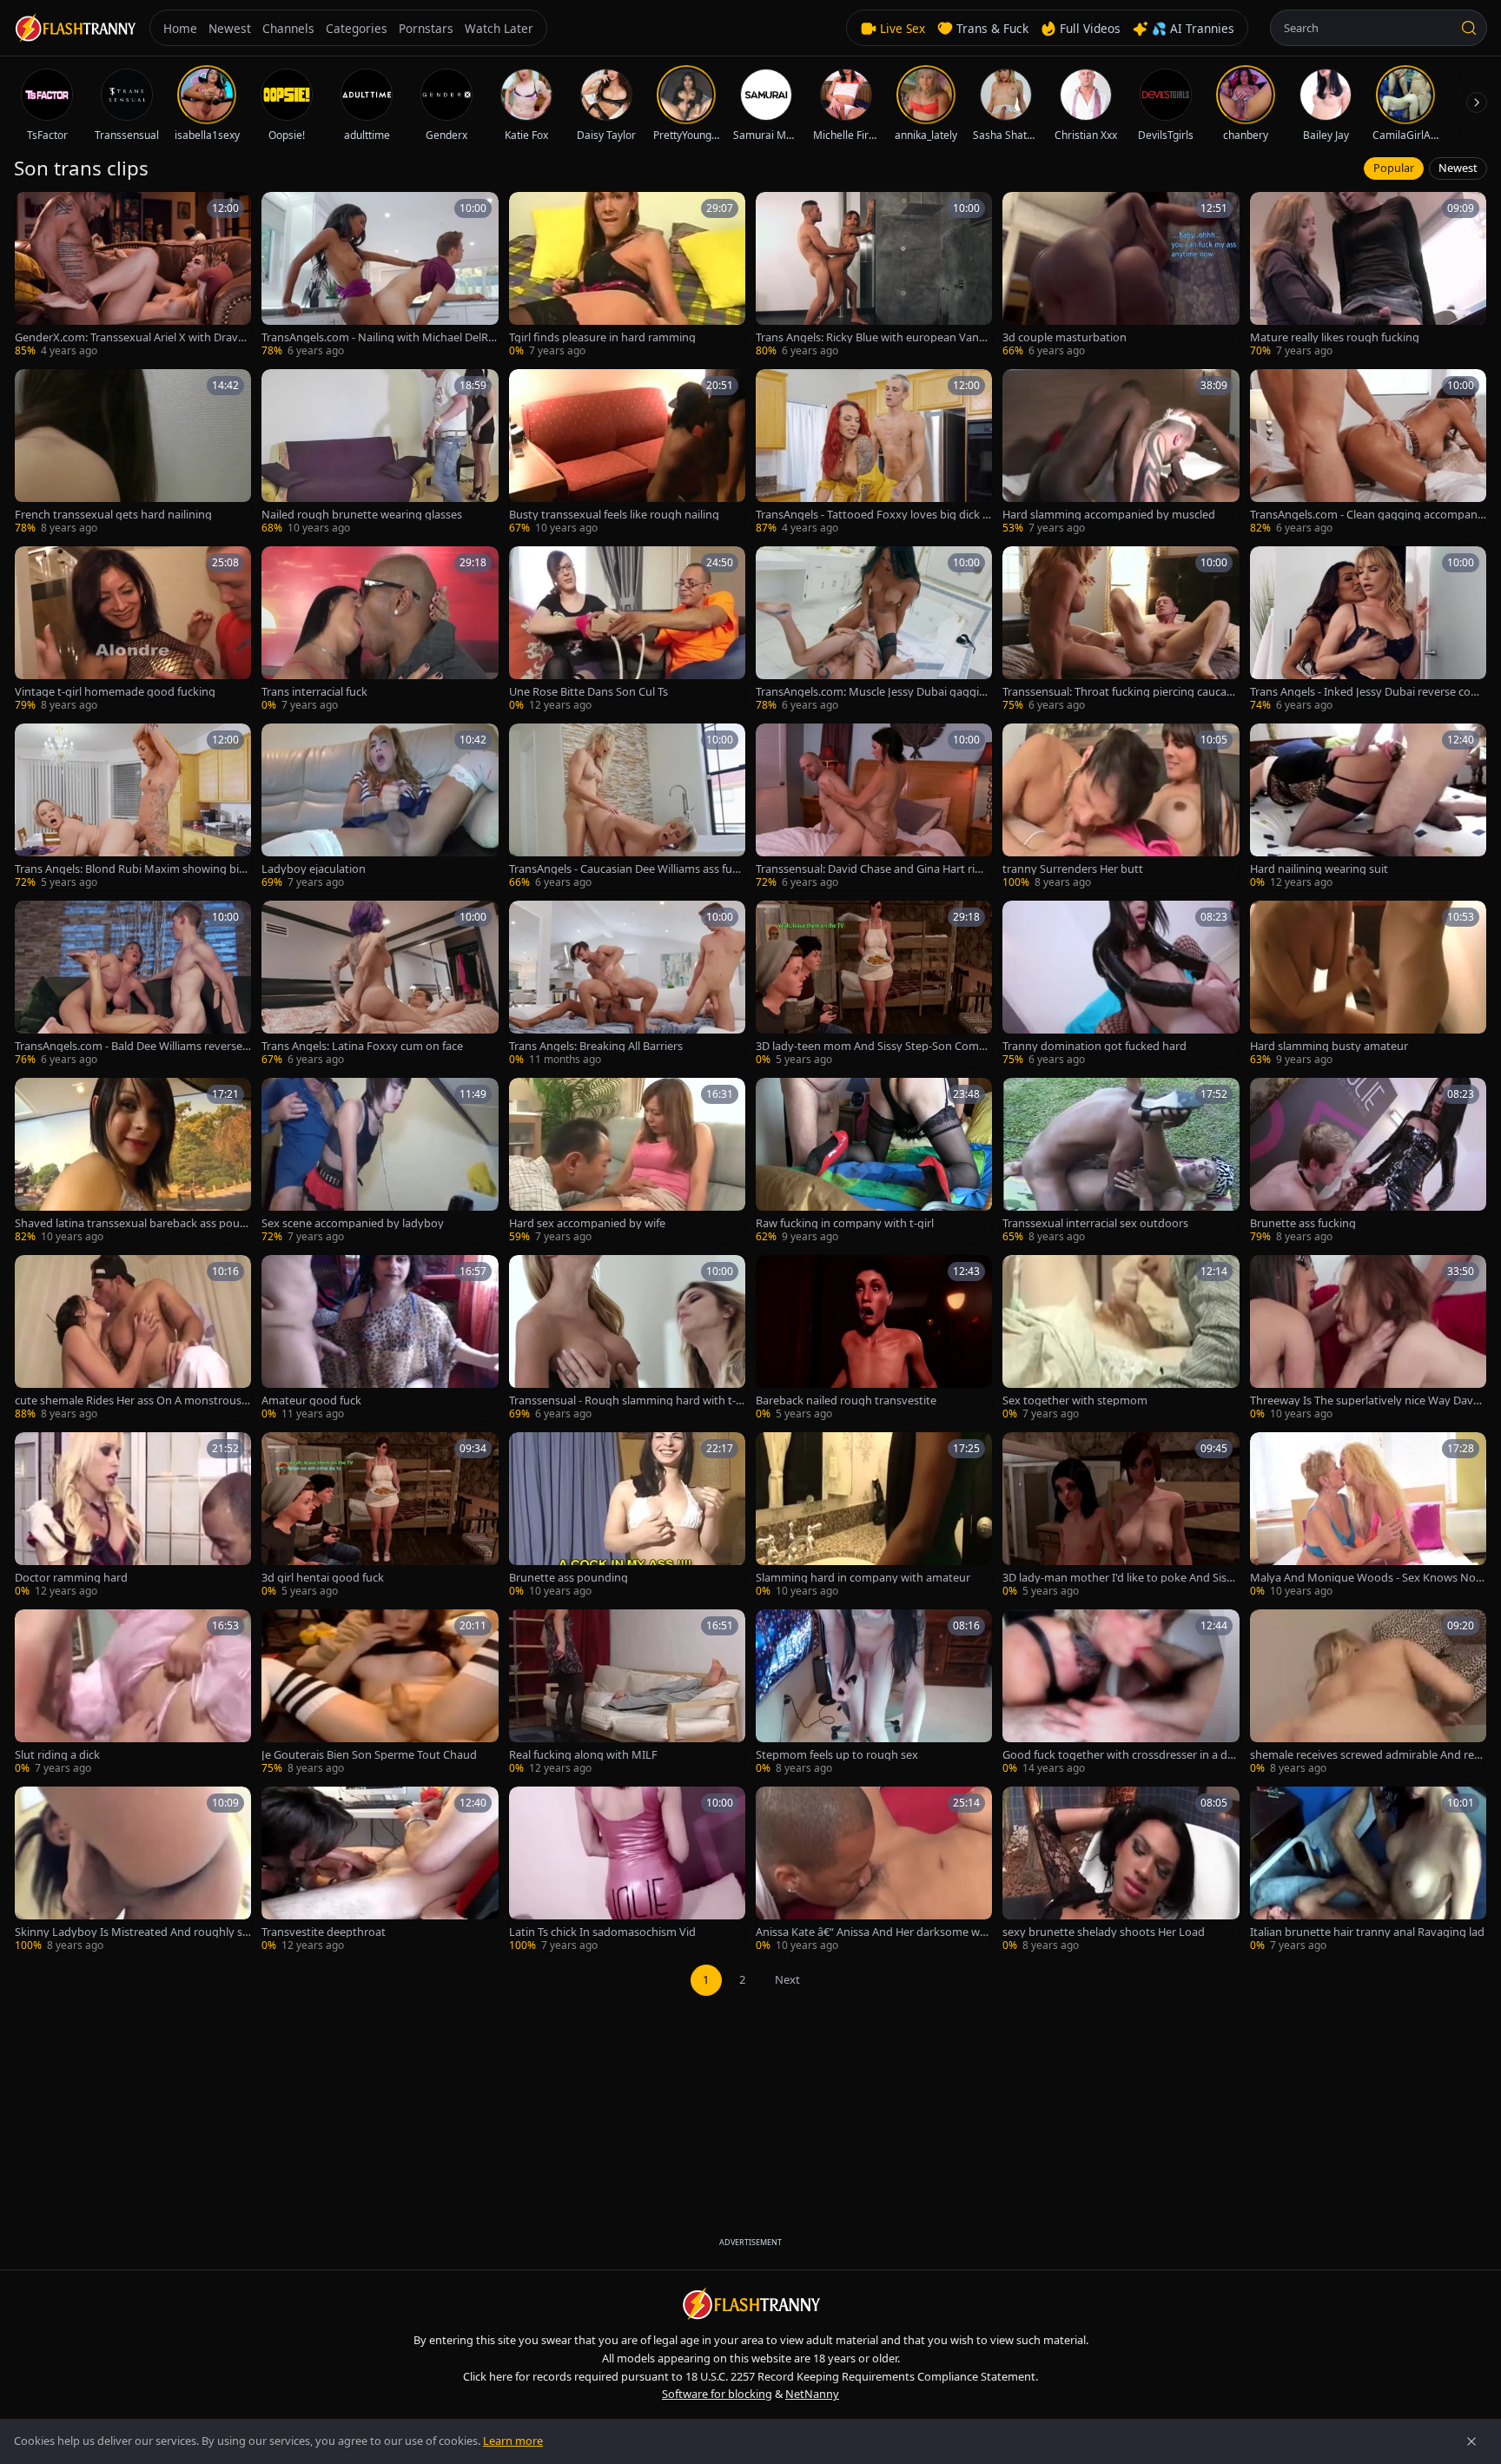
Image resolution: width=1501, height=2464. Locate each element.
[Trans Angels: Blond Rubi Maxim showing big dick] (133, 807)
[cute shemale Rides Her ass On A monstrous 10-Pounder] (133, 1338)
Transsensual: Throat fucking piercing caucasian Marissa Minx (1118, 692)
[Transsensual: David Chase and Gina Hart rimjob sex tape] (874, 807)
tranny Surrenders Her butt (1073, 869)
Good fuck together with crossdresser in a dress (1120, 1755)
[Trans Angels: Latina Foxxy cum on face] (380, 984)
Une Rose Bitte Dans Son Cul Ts (588, 692)
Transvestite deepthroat (324, 1932)
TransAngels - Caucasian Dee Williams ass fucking (626, 869)
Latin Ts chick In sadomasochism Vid (602, 1932)
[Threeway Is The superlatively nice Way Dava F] (1368, 1338)
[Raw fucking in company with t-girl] (874, 1161)
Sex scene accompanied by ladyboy (353, 1223)
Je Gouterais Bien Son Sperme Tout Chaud (369, 1755)
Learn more (513, 2441)
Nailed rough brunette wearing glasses (362, 515)
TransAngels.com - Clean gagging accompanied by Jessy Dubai (1368, 515)
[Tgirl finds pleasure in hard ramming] (627, 275)
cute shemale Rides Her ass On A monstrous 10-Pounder (132, 1400)
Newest (1458, 168)
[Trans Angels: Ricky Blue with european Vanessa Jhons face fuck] (874, 275)
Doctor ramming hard (71, 1578)
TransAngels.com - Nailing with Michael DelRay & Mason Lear (378, 337)
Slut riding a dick (57, 1755)
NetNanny (812, 2394)
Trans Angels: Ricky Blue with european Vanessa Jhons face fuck (873, 337)
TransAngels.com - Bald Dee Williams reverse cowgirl (132, 1046)
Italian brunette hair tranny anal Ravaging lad (1367, 1932)
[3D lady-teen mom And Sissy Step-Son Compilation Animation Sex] (874, 984)
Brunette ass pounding (569, 1578)
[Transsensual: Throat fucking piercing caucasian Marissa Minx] (1121, 630)
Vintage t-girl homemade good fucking (115, 692)
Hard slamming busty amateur (1329, 1046)
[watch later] (34, 211)
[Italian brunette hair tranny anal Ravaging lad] (1368, 1870)
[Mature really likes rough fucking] (1368, 275)
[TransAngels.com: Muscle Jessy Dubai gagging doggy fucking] (874, 630)
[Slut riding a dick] (133, 1693)
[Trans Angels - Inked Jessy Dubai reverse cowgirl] (1368, 630)
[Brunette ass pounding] (627, 1516)
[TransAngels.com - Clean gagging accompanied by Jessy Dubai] (1368, 453)
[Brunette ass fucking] (1368, 1161)
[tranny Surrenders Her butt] (1121, 807)
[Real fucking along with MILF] (627, 1693)
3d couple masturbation (1065, 337)
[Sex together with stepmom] (1121, 1338)
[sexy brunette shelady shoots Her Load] (1121, 1870)
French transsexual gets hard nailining (113, 515)
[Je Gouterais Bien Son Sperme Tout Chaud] (380, 1693)
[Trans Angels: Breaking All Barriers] (627, 984)
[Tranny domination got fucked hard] (1121, 984)
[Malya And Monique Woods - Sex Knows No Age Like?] (1368, 1516)
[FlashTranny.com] (75, 28)
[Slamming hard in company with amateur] (874, 1516)
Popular (1394, 168)
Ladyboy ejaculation (314, 869)
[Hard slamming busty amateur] (1368, 984)
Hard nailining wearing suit (1319, 869)
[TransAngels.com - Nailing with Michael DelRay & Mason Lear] (380, 275)
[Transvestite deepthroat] (380, 1870)
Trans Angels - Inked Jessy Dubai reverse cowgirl (1368, 692)
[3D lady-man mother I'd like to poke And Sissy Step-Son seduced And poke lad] (1121, 1516)
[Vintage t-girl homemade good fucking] (133, 630)
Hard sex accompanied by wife (587, 1223)
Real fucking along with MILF (583, 1755)
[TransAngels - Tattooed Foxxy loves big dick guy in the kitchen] (874, 453)
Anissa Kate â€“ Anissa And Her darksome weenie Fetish (874, 1932)
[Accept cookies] (1471, 2441)
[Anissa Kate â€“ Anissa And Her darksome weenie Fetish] (874, 1870)
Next (787, 1979)
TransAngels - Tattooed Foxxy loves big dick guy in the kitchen (873, 515)
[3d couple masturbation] (1121, 275)
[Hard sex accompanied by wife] (627, 1161)
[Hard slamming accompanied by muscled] (1121, 453)
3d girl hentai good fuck (323, 1578)
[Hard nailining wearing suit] (1368, 807)
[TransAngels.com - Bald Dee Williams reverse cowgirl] (133, 984)
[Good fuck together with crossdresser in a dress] (1121, 1693)
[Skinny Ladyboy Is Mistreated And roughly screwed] (133, 1870)
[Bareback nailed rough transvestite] (874, 1338)
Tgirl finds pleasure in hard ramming (602, 337)
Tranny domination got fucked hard (1094, 1046)
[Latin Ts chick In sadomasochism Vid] (627, 1870)
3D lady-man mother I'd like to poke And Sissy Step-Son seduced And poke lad (1120, 1578)
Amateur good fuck (311, 1400)
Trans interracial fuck (314, 692)
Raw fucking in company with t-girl (845, 1223)
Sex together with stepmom (1075, 1400)
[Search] (1469, 28)
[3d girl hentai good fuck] (380, 1516)
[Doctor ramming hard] (133, 1516)
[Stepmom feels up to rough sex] (874, 1693)
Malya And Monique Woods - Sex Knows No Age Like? (1368, 1578)
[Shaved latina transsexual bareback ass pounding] (133, 1161)
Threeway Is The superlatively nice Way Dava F (1365, 1400)
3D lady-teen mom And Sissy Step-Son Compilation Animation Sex (873, 1046)
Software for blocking (717, 2394)
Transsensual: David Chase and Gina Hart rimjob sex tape (872, 869)
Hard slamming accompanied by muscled (1109, 515)
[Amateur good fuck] (380, 1338)
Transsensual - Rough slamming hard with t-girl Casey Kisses (627, 1400)
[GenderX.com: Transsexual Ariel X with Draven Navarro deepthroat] (133, 275)
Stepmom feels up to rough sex (837, 1755)
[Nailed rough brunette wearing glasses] (380, 453)
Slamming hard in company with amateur (863, 1578)
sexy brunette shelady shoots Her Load (1104, 1932)
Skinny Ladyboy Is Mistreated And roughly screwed (131, 1932)
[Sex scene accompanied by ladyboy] (380, 1161)
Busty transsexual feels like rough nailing (614, 515)
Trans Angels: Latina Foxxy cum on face (362, 1046)
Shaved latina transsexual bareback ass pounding (131, 1223)
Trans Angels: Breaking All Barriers (596, 1046)
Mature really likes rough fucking (1335, 337)
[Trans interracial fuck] (380, 630)
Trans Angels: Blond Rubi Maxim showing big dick (130, 869)
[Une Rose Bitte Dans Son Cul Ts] (627, 630)
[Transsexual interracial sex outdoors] (1121, 1161)
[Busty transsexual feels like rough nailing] (627, 453)
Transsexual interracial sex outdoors (1095, 1223)
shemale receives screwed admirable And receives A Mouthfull (1368, 1755)
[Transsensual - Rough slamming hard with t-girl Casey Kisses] (627, 1338)
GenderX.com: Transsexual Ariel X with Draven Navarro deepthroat (133, 337)
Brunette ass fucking (1303, 1223)
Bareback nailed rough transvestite (846, 1400)
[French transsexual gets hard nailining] (133, 453)
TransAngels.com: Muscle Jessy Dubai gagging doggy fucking (871, 692)
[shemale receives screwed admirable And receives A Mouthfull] (1368, 1693)
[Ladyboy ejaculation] (380, 807)
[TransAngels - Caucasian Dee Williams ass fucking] (627, 807)
